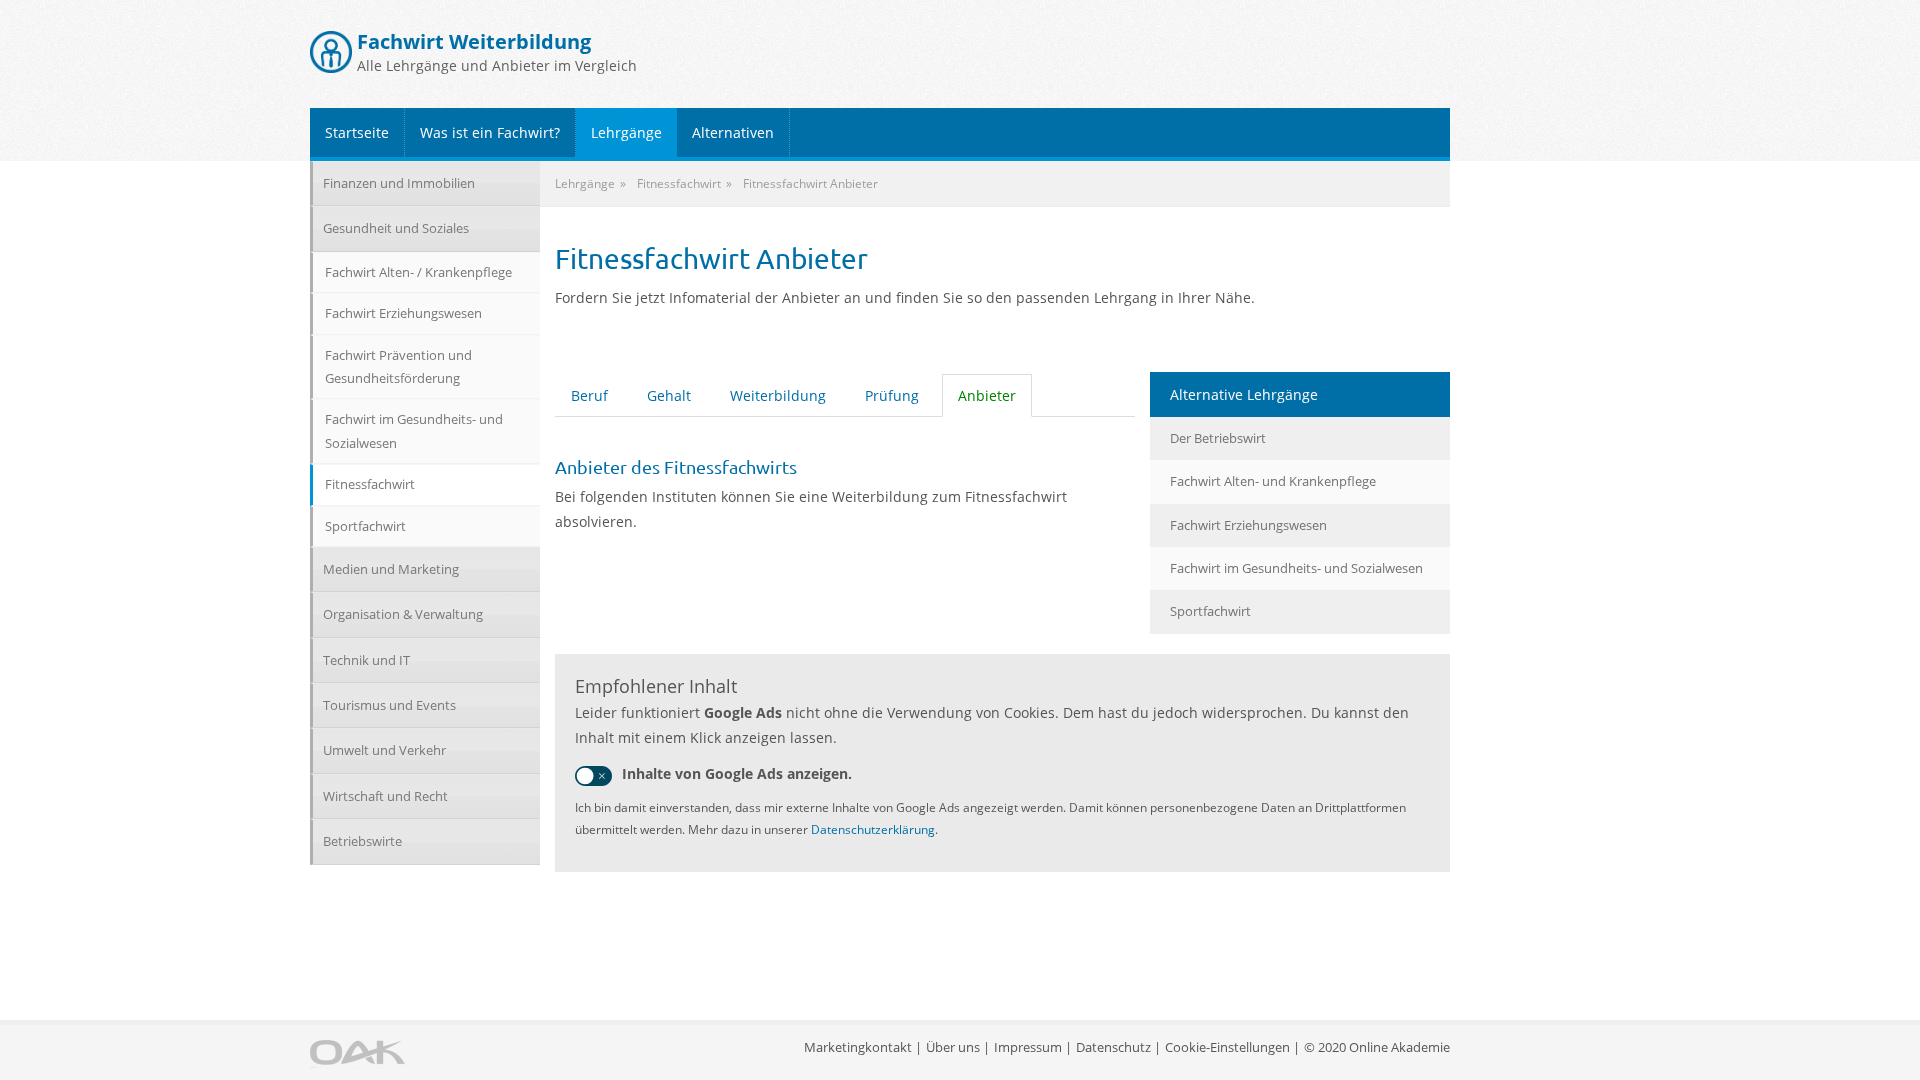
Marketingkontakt (858, 1047)
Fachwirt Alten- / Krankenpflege (418, 272)
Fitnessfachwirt (370, 484)
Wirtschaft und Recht (385, 796)
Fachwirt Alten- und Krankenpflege (1273, 481)
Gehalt (669, 395)
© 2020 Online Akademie (1377, 1047)
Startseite (357, 132)
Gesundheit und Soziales (396, 228)
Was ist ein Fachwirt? (490, 132)
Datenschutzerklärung (873, 829)
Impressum (1028, 1047)
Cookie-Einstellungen (1227, 1047)
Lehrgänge (626, 132)
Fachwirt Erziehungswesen (1248, 525)
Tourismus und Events (389, 705)
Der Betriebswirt (1218, 438)
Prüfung (892, 395)
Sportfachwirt (1210, 611)
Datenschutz (1113, 1047)
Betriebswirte (362, 841)
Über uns (953, 1047)
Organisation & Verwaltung (403, 614)
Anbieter (987, 395)
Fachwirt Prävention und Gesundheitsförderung (398, 366)
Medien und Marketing (391, 569)
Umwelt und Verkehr (384, 750)
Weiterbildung (778, 395)
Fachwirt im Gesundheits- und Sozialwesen (1296, 568)
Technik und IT (366, 660)
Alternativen (733, 132)
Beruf (589, 395)
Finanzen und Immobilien (399, 183)
